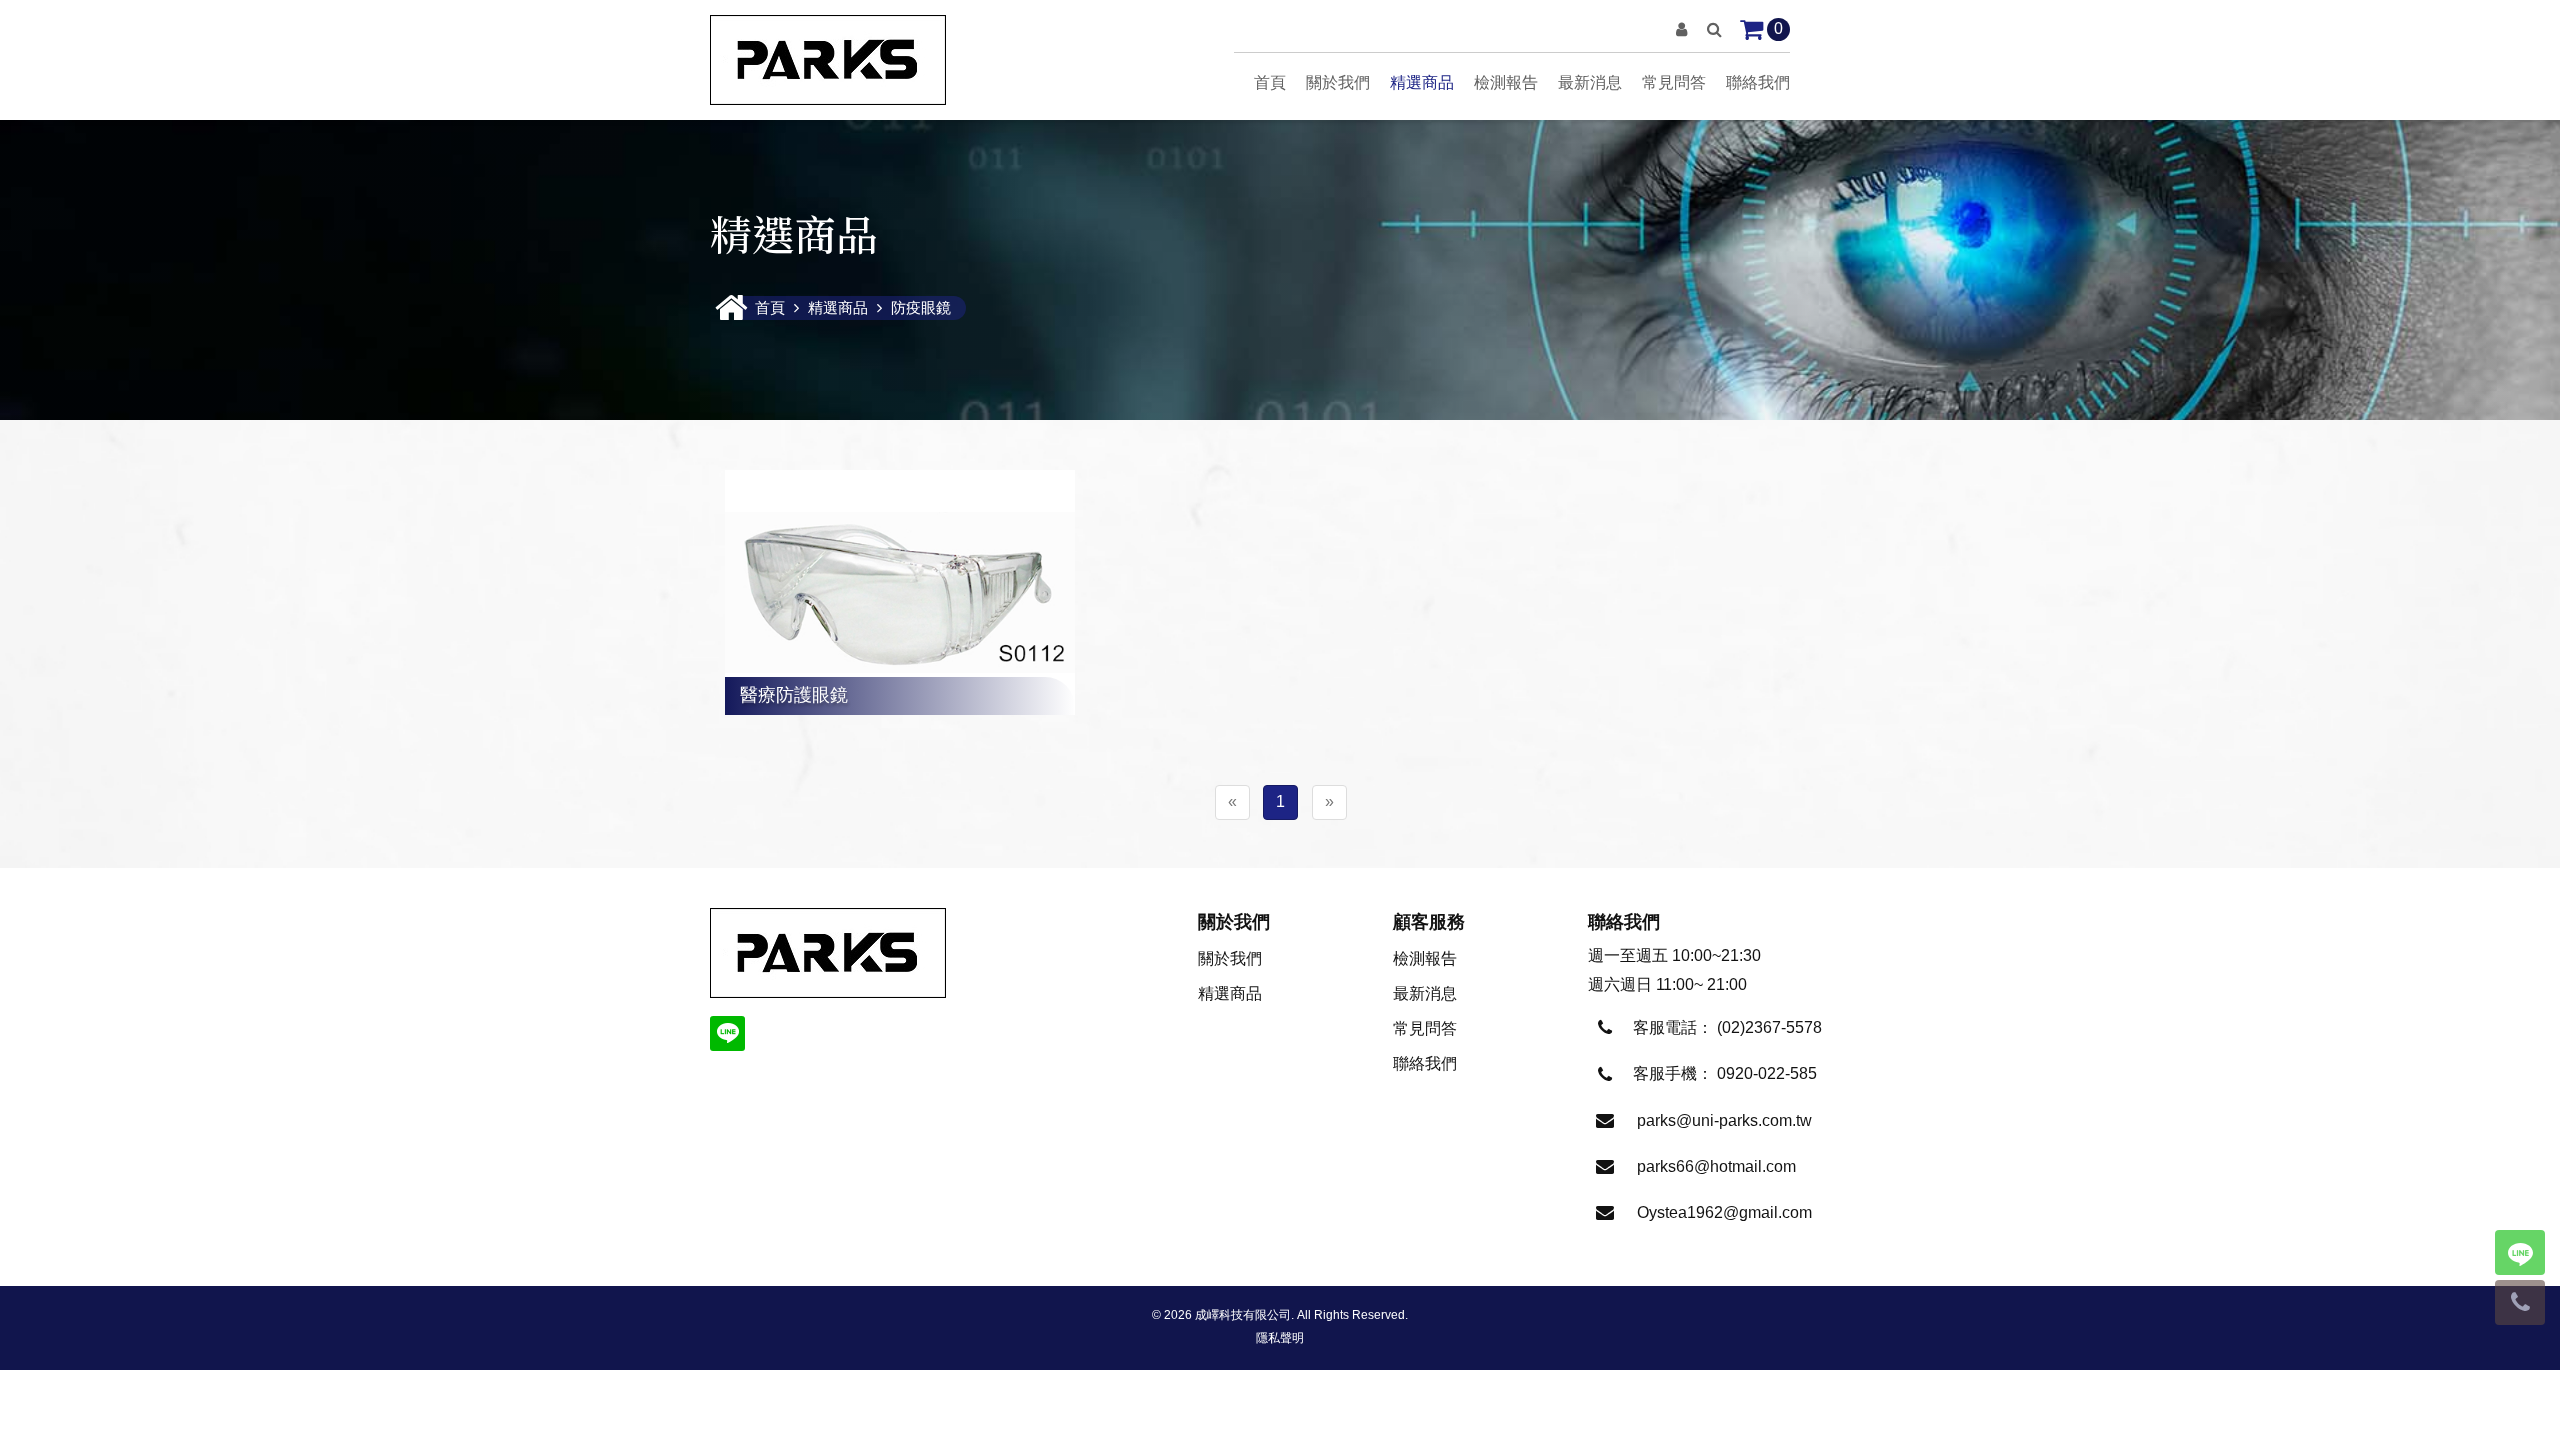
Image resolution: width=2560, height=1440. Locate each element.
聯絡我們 (1758, 82)
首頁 (1270, 82)
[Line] (2520, 1252)
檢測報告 (1506, 82)
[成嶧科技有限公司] (828, 60)
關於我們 (1338, 82)
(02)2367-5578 (1769, 1027)
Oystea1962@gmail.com (1724, 1212)
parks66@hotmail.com (1716, 1166)
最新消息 (1590, 82)
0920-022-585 (1767, 1073)
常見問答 (1674, 82)
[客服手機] (2520, 1302)
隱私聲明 (1280, 1338)
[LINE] (727, 1033)
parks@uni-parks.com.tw (1724, 1120)
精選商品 (1422, 82)
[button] (1681, 29)
